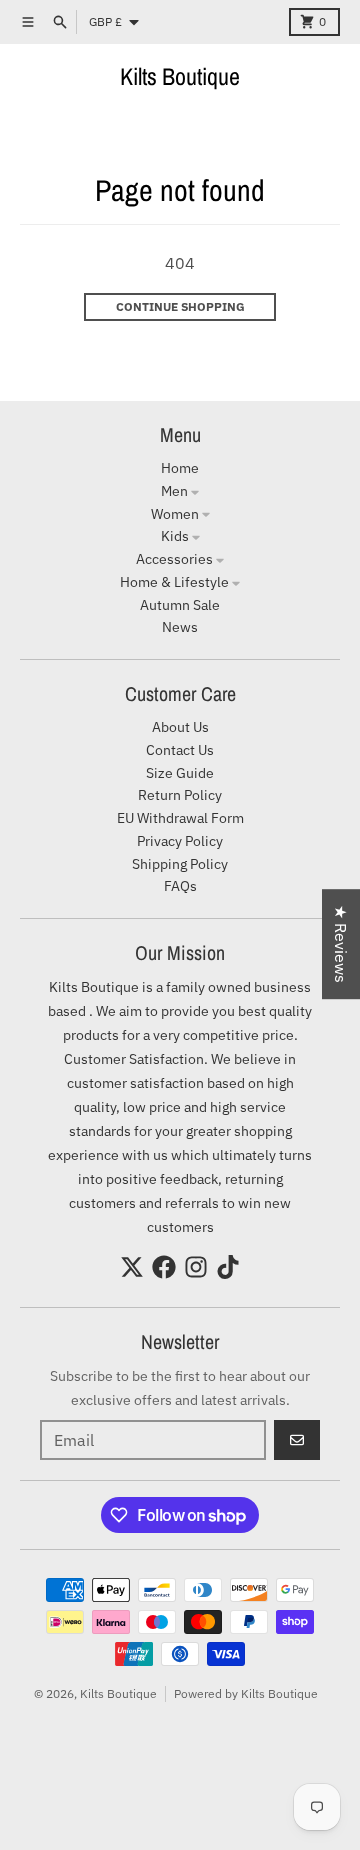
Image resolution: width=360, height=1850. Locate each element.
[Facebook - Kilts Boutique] (164, 1267)
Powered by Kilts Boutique (246, 1693)
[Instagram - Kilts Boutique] (196, 1267)
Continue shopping (180, 306)
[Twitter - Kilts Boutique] (132, 1267)
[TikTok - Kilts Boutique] (228, 1267)
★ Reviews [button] (341, 944)
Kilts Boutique (180, 76)
